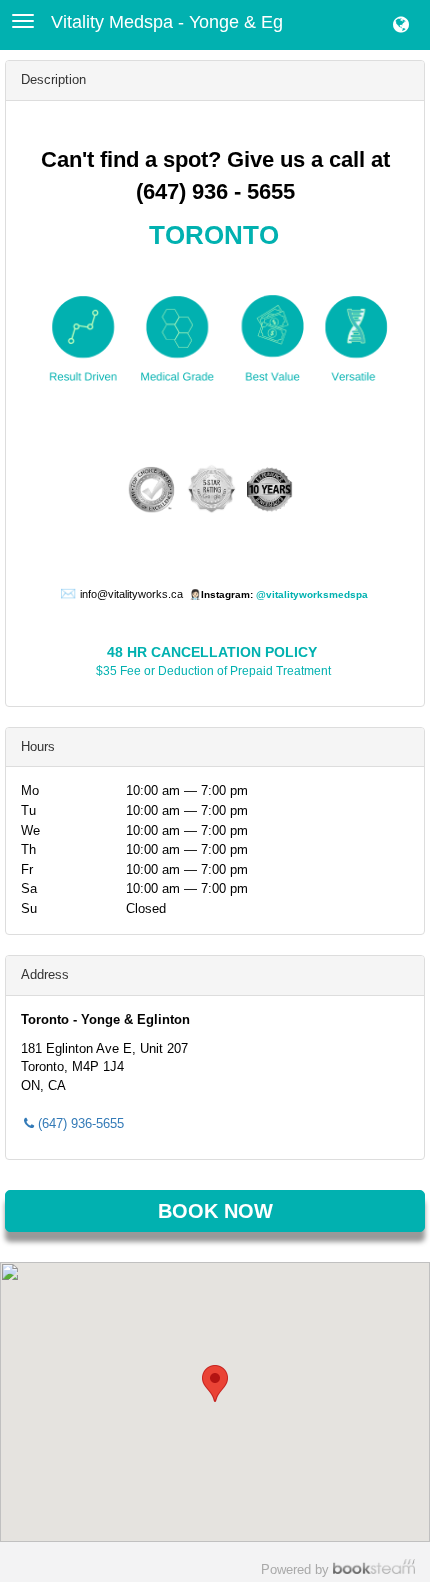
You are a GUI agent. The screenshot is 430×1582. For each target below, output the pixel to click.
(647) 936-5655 (81, 1123)
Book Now (215, 1211)
